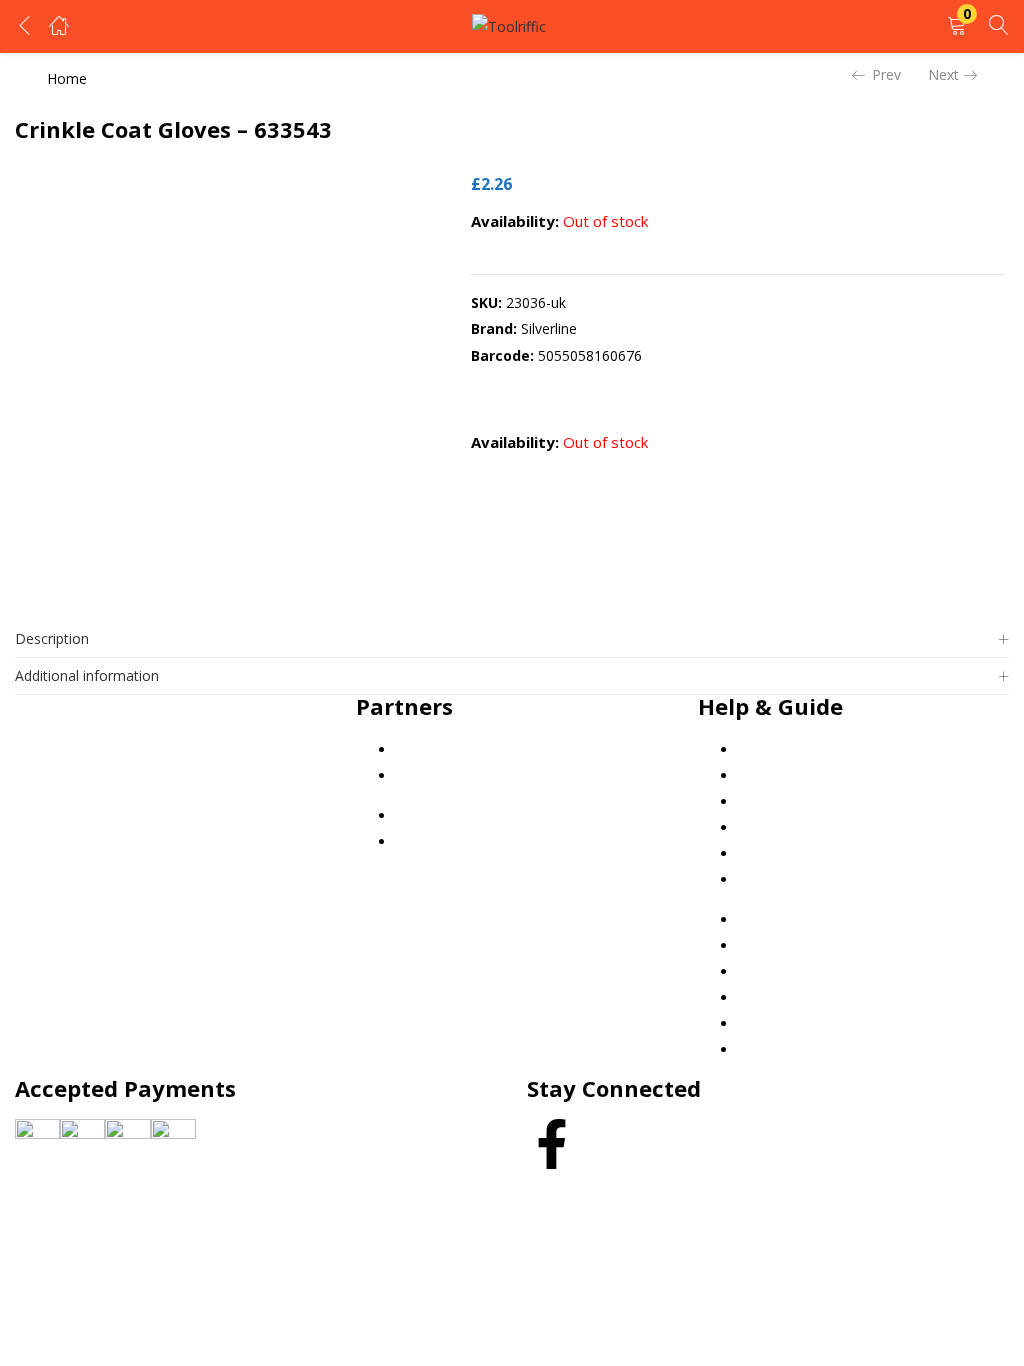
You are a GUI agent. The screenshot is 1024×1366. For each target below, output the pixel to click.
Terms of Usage (790, 827)
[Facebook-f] (552, 1144)
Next (943, 74)
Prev (886, 74)
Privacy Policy (782, 775)
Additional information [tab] (87, 675)
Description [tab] (52, 638)
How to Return (785, 879)
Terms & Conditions (803, 801)
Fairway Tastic (442, 749)
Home (67, 78)
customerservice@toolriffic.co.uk (162, 733)
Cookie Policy (781, 749)
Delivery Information (804, 853)
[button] (957, 26)
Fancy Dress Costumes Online (493, 775)
